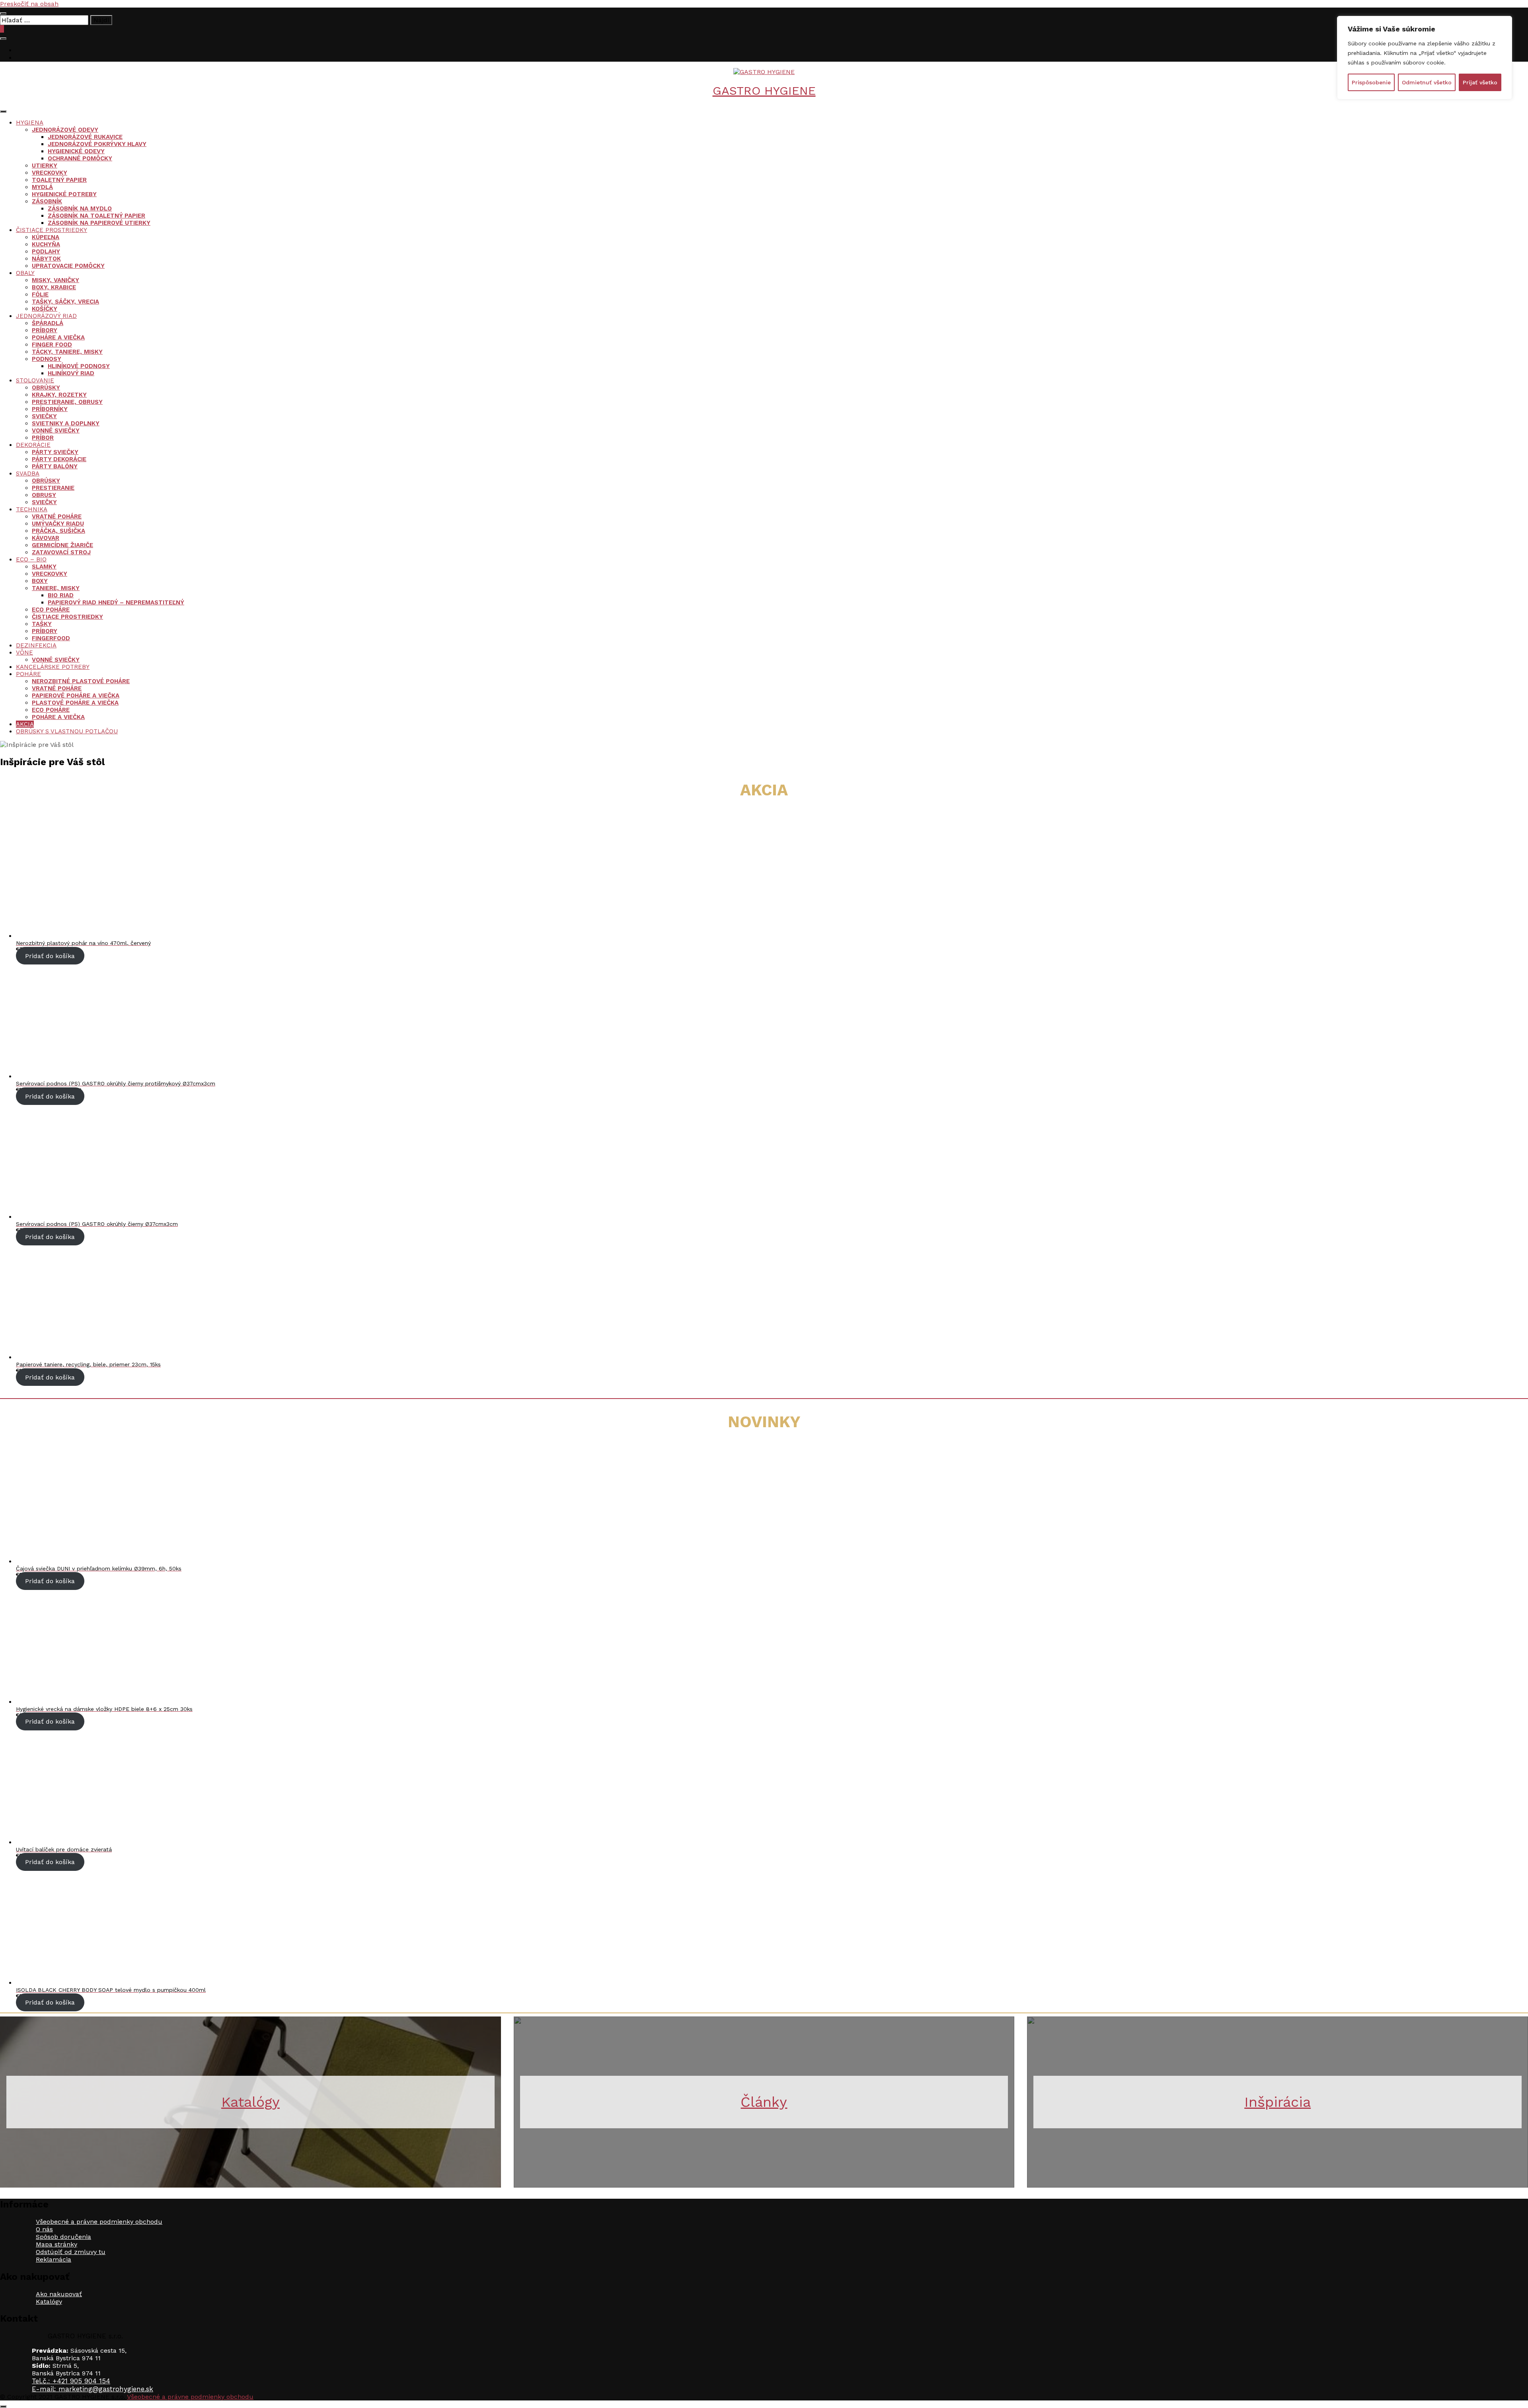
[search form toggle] (3, 39)
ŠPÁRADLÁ (48, 323)
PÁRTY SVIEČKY (55, 452)
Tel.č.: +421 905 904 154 (71, 2381)
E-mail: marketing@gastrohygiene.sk (93, 2389)
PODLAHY (46, 251)
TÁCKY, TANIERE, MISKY (67, 352)
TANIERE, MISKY (56, 588)
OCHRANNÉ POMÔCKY (80, 158)
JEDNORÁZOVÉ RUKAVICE (85, 137)
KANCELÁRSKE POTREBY (53, 667)
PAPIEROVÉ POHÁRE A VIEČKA (76, 696)
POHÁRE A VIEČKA (58, 337)
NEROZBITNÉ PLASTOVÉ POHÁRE (81, 681)
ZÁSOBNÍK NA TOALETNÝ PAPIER (96, 216)
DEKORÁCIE (33, 445)
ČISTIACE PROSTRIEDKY (52, 230)
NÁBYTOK (46, 259)
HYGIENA (30, 123)
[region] (1425, 58)
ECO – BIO (31, 559)
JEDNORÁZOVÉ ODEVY (65, 130)
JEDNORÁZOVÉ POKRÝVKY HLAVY (97, 144)
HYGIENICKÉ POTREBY (64, 194)
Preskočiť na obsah (29, 4)
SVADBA (28, 473)
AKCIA (25, 724)
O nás (44, 2229)
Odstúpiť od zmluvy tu (71, 2252)
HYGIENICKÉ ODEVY (76, 151)
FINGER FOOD (52, 345)
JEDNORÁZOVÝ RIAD (46, 316)
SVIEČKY (44, 416)
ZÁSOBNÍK (47, 201)
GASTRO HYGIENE (764, 91)
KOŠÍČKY (45, 309)
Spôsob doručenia (63, 2237)
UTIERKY (45, 166)
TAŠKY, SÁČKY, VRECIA (65, 302)
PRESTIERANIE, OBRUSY (67, 402)
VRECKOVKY (50, 173)
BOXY (40, 581)
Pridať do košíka (50, 956)
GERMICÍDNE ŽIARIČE (62, 545)
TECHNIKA (32, 509)
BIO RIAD (61, 595)
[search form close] (3, 14)
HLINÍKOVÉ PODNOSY (79, 366)
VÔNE (24, 653)
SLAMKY (44, 567)
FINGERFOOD (51, 638)
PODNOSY (47, 359)
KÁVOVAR (46, 538)
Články (764, 2102)
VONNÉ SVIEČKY (56, 431)
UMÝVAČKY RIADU (58, 524)
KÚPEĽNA (46, 237)
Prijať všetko (1480, 82)
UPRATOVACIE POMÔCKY (68, 266)
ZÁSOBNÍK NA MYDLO (80, 208)
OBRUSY (44, 495)
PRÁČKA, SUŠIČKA (58, 531)
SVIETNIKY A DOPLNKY (66, 423)
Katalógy (250, 2102)
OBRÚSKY (46, 388)
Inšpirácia (1278, 2102)
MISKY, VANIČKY (56, 280)
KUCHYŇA (46, 244)
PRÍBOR (43, 438)
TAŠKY (42, 624)
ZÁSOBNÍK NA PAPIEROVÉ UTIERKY (99, 223)
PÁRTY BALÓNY (55, 466)
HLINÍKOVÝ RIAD (71, 373)
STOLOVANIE (35, 380)
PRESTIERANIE (53, 488)
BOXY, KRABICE (54, 287)
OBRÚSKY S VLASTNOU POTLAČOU (67, 731)
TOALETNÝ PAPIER (59, 180)
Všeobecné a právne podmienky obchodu (99, 2222)
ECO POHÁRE (51, 610)
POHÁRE (28, 674)
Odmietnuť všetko (1427, 82)
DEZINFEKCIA (36, 645)
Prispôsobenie (1371, 82)
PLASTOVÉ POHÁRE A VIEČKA (75, 703)
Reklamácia (54, 2259)
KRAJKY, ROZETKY (59, 395)
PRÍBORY (45, 330)
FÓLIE (40, 294)
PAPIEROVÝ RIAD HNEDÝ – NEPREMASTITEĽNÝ (116, 602)
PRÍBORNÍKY (50, 409)
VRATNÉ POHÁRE (57, 516)
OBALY (25, 273)
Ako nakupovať (59, 2294)
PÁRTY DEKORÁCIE (59, 459)
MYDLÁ (42, 187)
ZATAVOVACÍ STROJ (61, 552)
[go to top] (3, 2406)
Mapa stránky (57, 2244)
